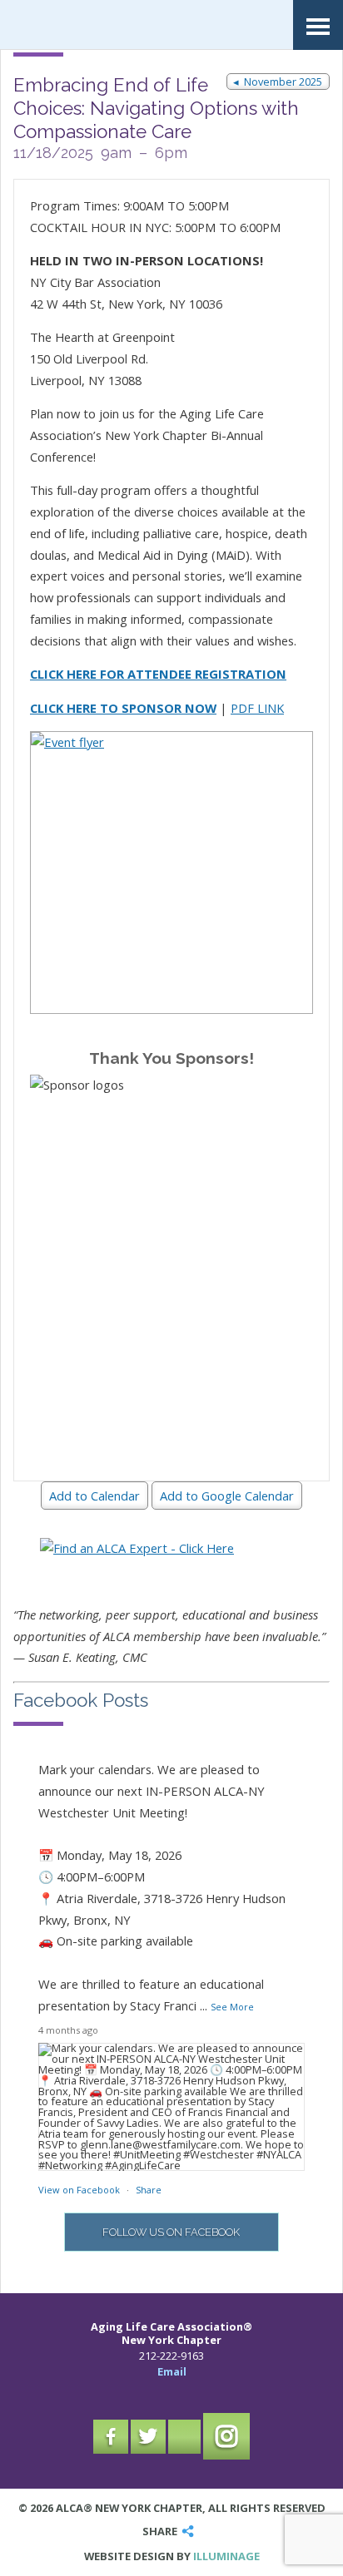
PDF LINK (257, 708)
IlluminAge (226, 2556)
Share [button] (160, 2532)
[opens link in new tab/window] (171, 873)
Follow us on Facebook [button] (171, 2232)
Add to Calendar (94, 1496)
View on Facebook (80, 2190)
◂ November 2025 (278, 82)
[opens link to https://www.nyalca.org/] (108, 25)
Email (172, 2371)
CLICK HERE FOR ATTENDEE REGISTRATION (158, 674)
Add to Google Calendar (227, 1496)
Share (149, 2190)
